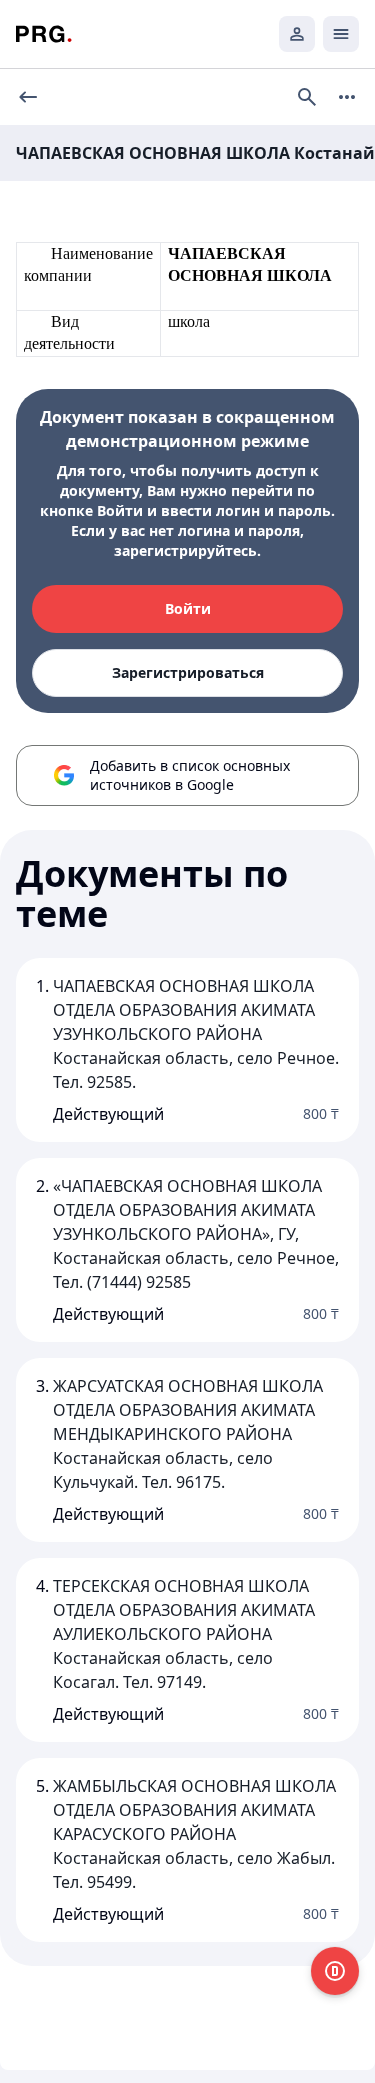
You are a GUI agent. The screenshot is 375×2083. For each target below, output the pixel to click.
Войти (188, 608)
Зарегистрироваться (188, 672)
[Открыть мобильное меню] (341, 34)
